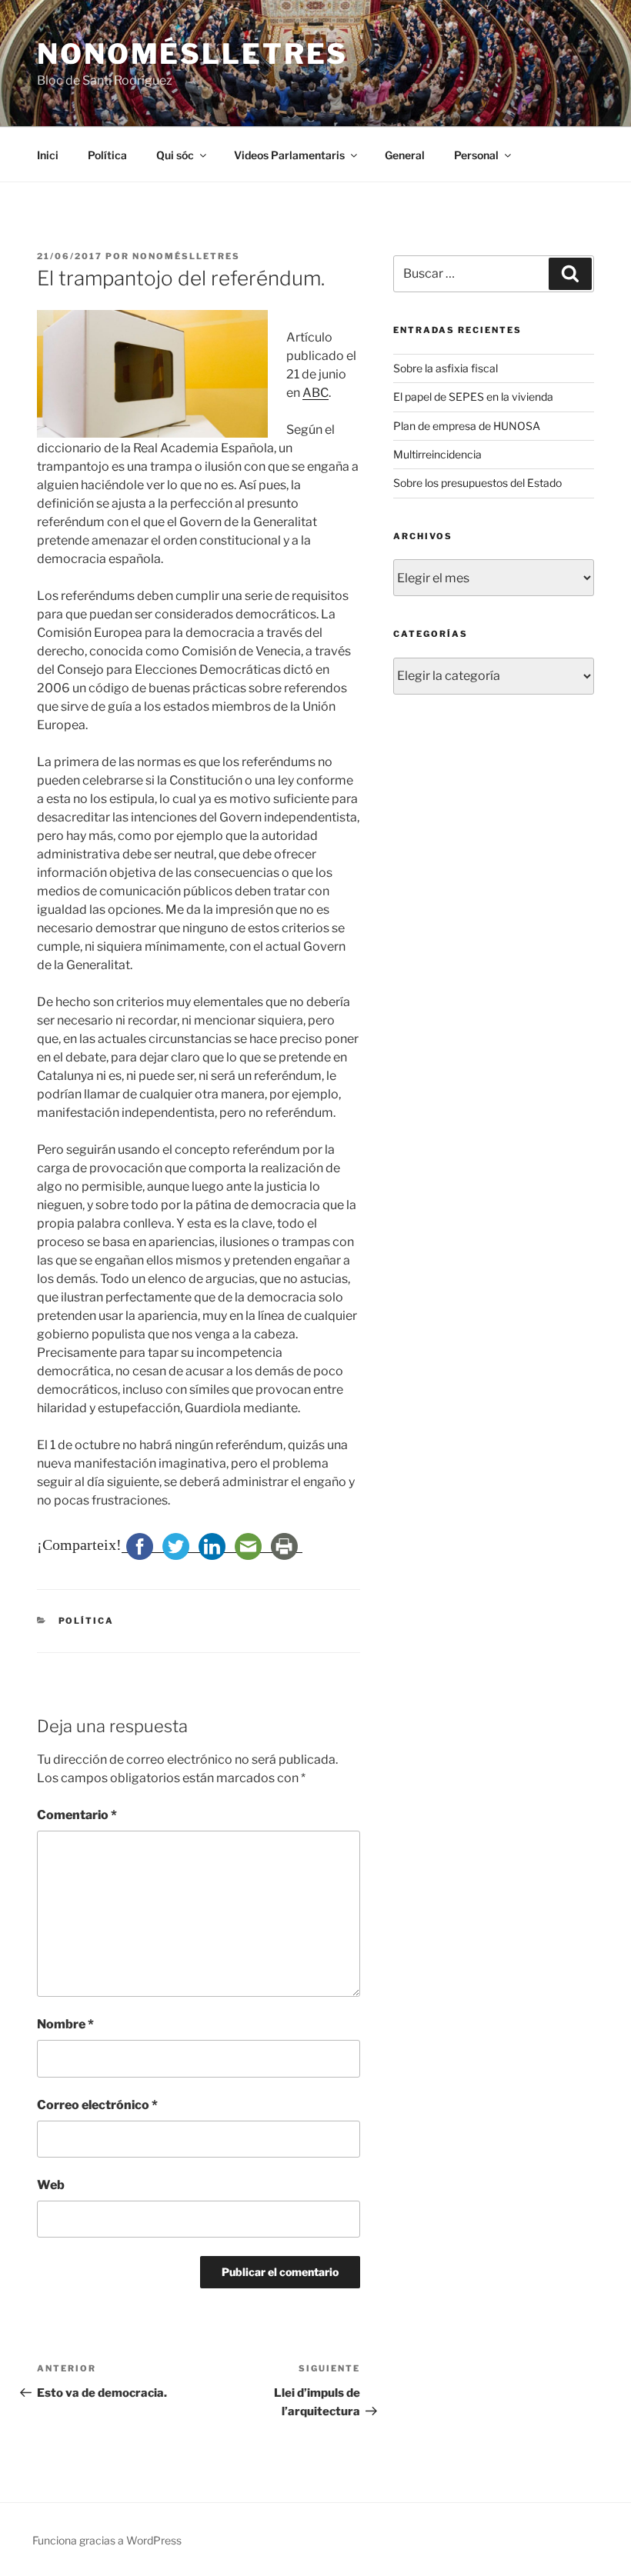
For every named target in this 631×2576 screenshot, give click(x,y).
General (405, 155)
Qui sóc (175, 155)
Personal (476, 155)
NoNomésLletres (192, 54)
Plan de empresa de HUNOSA (467, 426)
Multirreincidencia (437, 454)
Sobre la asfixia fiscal (446, 368)
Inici (48, 155)
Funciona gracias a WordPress (107, 2540)
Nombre (65, 2024)
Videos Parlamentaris (289, 155)
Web (51, 2185)
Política (107, 155)
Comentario (77, 1815)
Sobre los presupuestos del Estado (477, 483)
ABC (315, 393)
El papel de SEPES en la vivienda (473, 397)
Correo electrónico (97, 2105)
